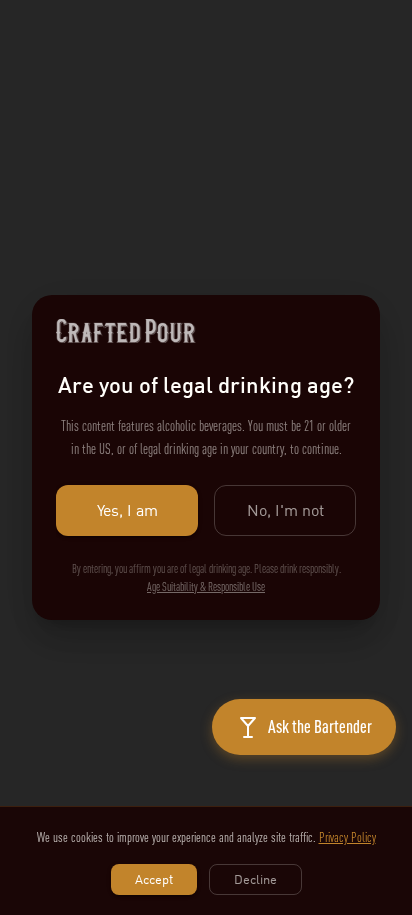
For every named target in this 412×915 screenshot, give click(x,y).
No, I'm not (285, 510)
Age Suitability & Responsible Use (206, 587)
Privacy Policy (347, 837)
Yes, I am (127, 510)
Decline (255, 879)
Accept (154, 879)
